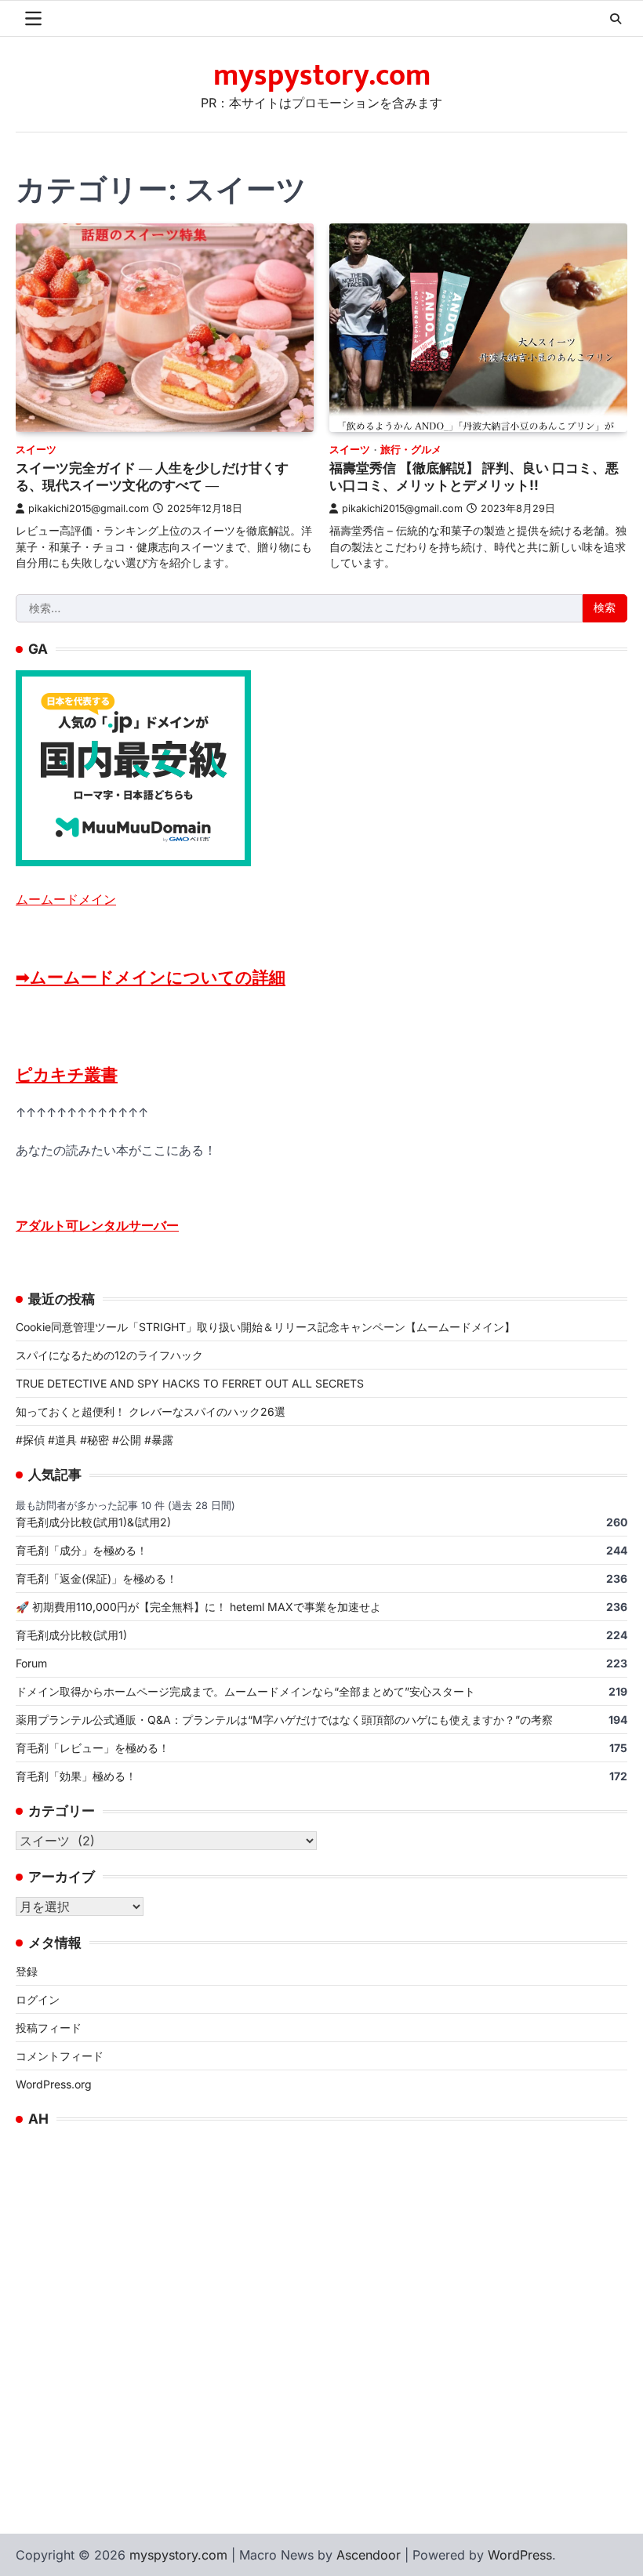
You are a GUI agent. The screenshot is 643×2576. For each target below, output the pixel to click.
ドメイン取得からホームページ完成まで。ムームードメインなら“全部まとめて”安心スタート (245, 1691)
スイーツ (36, 450)
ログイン (38, 1999)
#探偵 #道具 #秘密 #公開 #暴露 (94, 1440)
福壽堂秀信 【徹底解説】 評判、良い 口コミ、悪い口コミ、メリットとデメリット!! (474, 477)
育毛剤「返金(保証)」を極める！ (96, 1578)
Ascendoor (369, 2555)
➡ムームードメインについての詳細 (151, 977)
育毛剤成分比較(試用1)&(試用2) (93, 1522)
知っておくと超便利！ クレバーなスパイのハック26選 (151, 1411)
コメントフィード (60, 2056)
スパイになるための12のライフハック (109, 1355)
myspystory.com (322, 76)
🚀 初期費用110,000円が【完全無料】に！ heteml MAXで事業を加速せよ (198, 1607)
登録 (27, 1971)
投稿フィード (49, 2028)
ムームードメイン (66, 899)
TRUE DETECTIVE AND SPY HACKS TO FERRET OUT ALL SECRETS (190, 1383)
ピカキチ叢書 (67, 1074)
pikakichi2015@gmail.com (89, 508)
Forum (31, 1663)
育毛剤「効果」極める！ (76, 1776)
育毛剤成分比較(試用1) (71, 1635)
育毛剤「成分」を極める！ (82, 1550)
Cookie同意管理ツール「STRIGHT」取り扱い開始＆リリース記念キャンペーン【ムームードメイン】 (265, 1327)
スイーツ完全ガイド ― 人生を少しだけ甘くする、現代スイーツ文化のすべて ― (152, 477)
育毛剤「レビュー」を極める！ (93, 1748)
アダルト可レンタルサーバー (97, 1225)
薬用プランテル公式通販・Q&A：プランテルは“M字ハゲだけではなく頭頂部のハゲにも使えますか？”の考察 (284, 1720)
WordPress (520, 2555)
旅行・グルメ (411, 450)
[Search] (616, 19)
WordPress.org (54, 2084)
